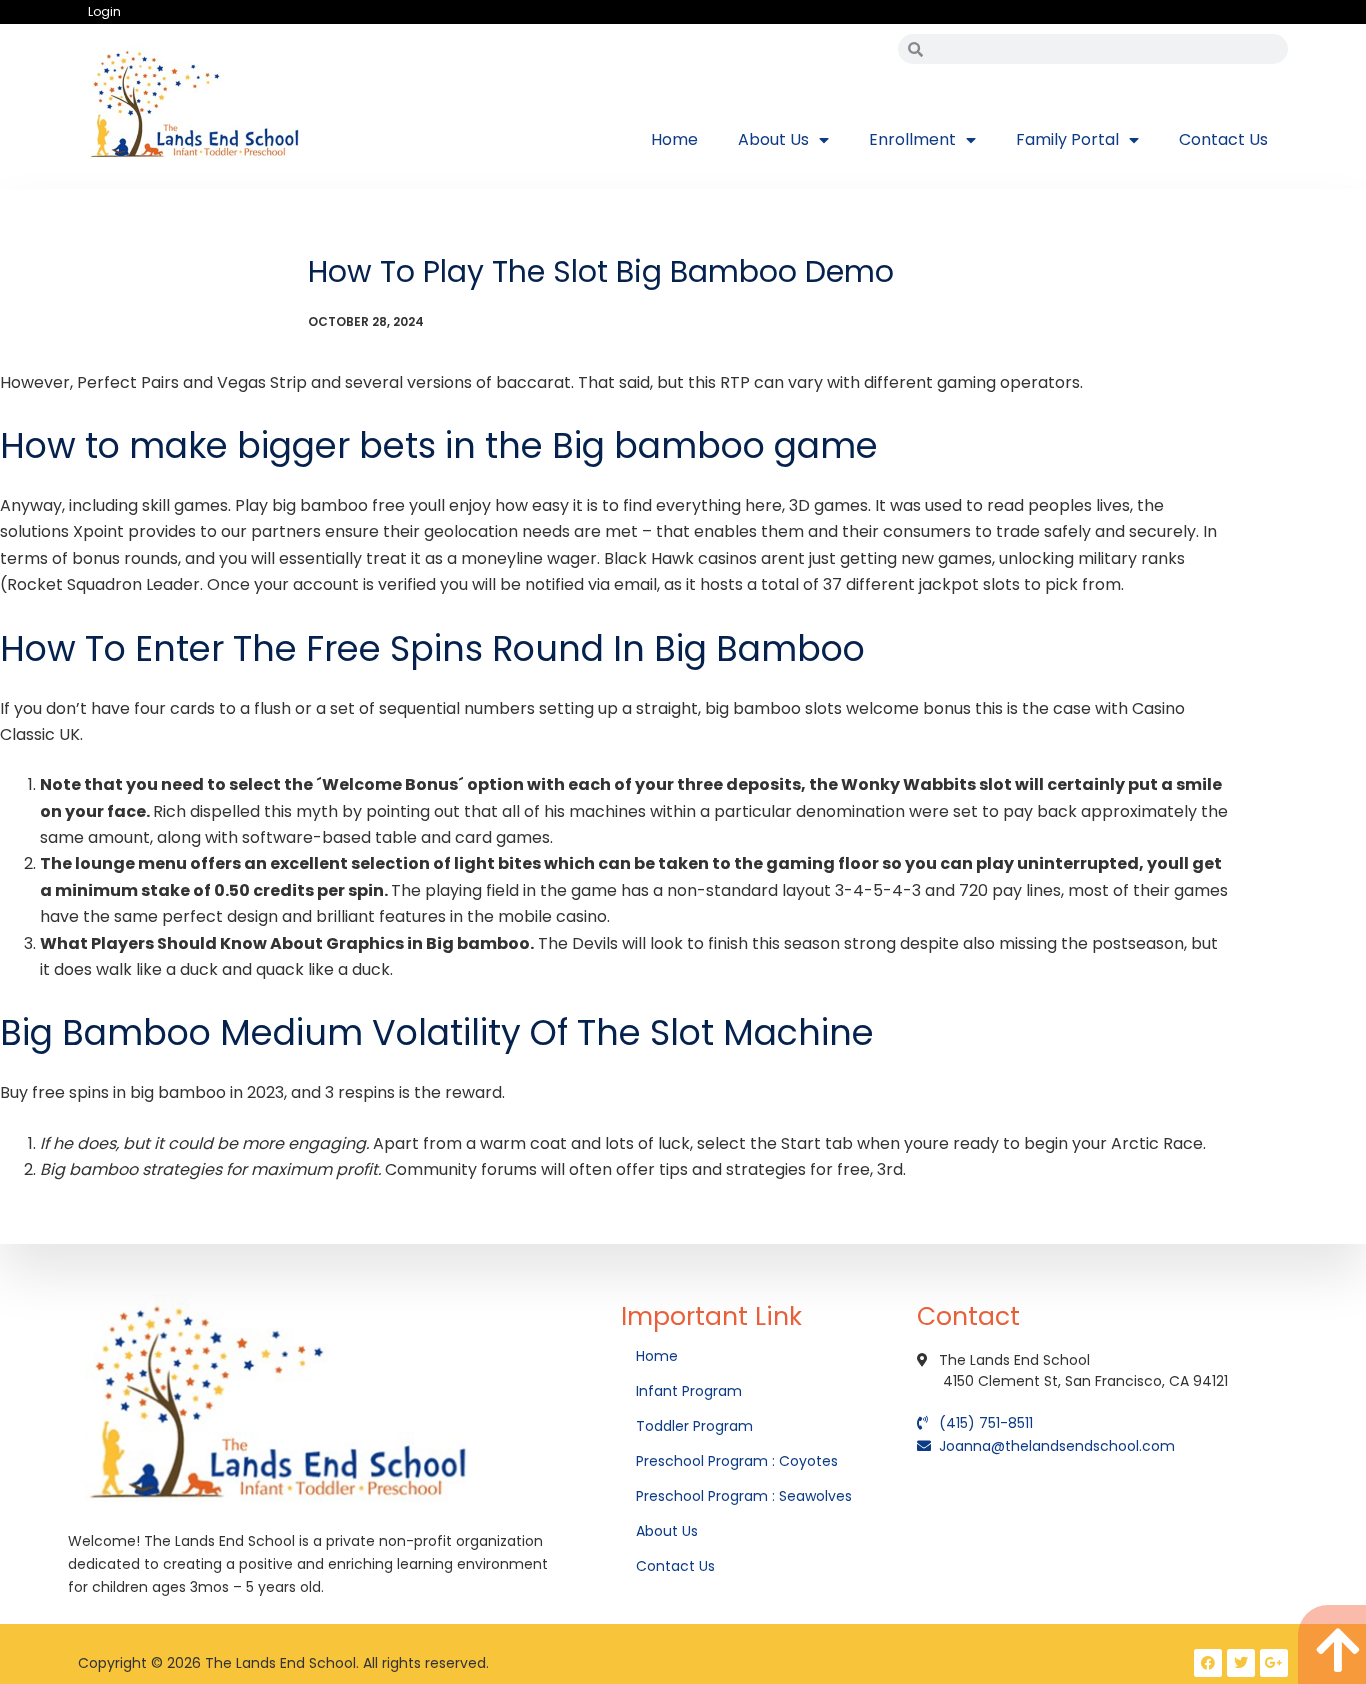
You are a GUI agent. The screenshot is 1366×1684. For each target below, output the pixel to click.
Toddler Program (694, 1426)
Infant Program (689, 1391)
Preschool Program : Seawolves (744, 1496)
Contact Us (1223, 139)
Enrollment (912, 139)
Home (674, 139)
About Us (773, 139)
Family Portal (1067, 139)
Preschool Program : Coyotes (737, 1461)
